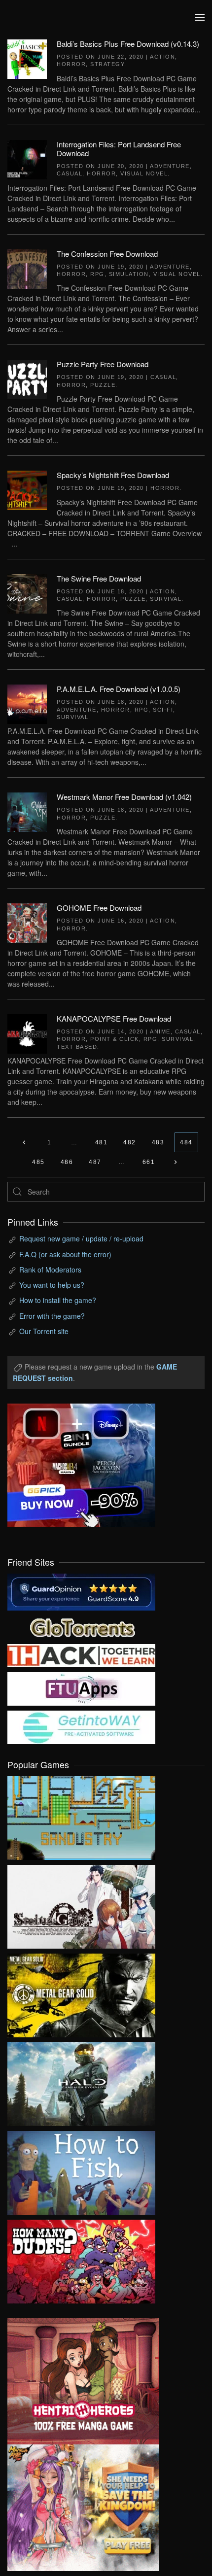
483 (158, 1142)
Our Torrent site (44, 1331)
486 (67, 1162)
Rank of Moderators (50, 1270)
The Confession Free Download (107, 254)
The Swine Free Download (99, 578)
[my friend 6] (81, 1687)
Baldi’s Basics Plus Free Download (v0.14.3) (128, 44)
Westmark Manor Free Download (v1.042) (124, 797)
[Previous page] (24, 1142)
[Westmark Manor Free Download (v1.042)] (27, 811)
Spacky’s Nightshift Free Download (113, 475)
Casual (70, 173)
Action (162, 57)
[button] (200, 17)
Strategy (107, 64)
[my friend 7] (81, 1726)
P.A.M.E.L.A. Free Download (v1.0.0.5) (119, 689)
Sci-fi (163, 710)
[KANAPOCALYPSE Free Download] (27, 1033)
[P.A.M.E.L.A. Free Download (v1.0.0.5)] (27, 703)
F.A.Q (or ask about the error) (65, 1254)
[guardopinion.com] (81, 1591)
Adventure (170, 166)
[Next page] (175, 1162)
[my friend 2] (81, 1626)
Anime (160, 1031)
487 (95, 1162)
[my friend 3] (81, 1654)
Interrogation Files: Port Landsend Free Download (119, 149)
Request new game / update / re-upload (81, 1238)
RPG (97, 274)
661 (149, 1162)
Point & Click (115, 1039)
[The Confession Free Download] (27, 268)
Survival (166, 599)
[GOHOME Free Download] (27, 922)
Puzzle (103, 385)
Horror (71, 64)
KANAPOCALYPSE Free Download (114, 1018)
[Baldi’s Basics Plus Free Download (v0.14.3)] (27, 58)
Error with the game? (52, 1316)
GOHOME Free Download (99, 908)
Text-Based (77, 1047)
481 (102, 1142)
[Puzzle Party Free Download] (27, 378)
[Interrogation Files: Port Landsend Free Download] (27, 158)
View (81, 1816)
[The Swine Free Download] (27, 592)
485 (38, 1162)
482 (130, 1142)
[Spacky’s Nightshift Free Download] (27, 489)
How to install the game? (58, 1300)
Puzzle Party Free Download (103, 364)
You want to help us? (52, 1285)
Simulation (129, 274)
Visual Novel (144, 173)
